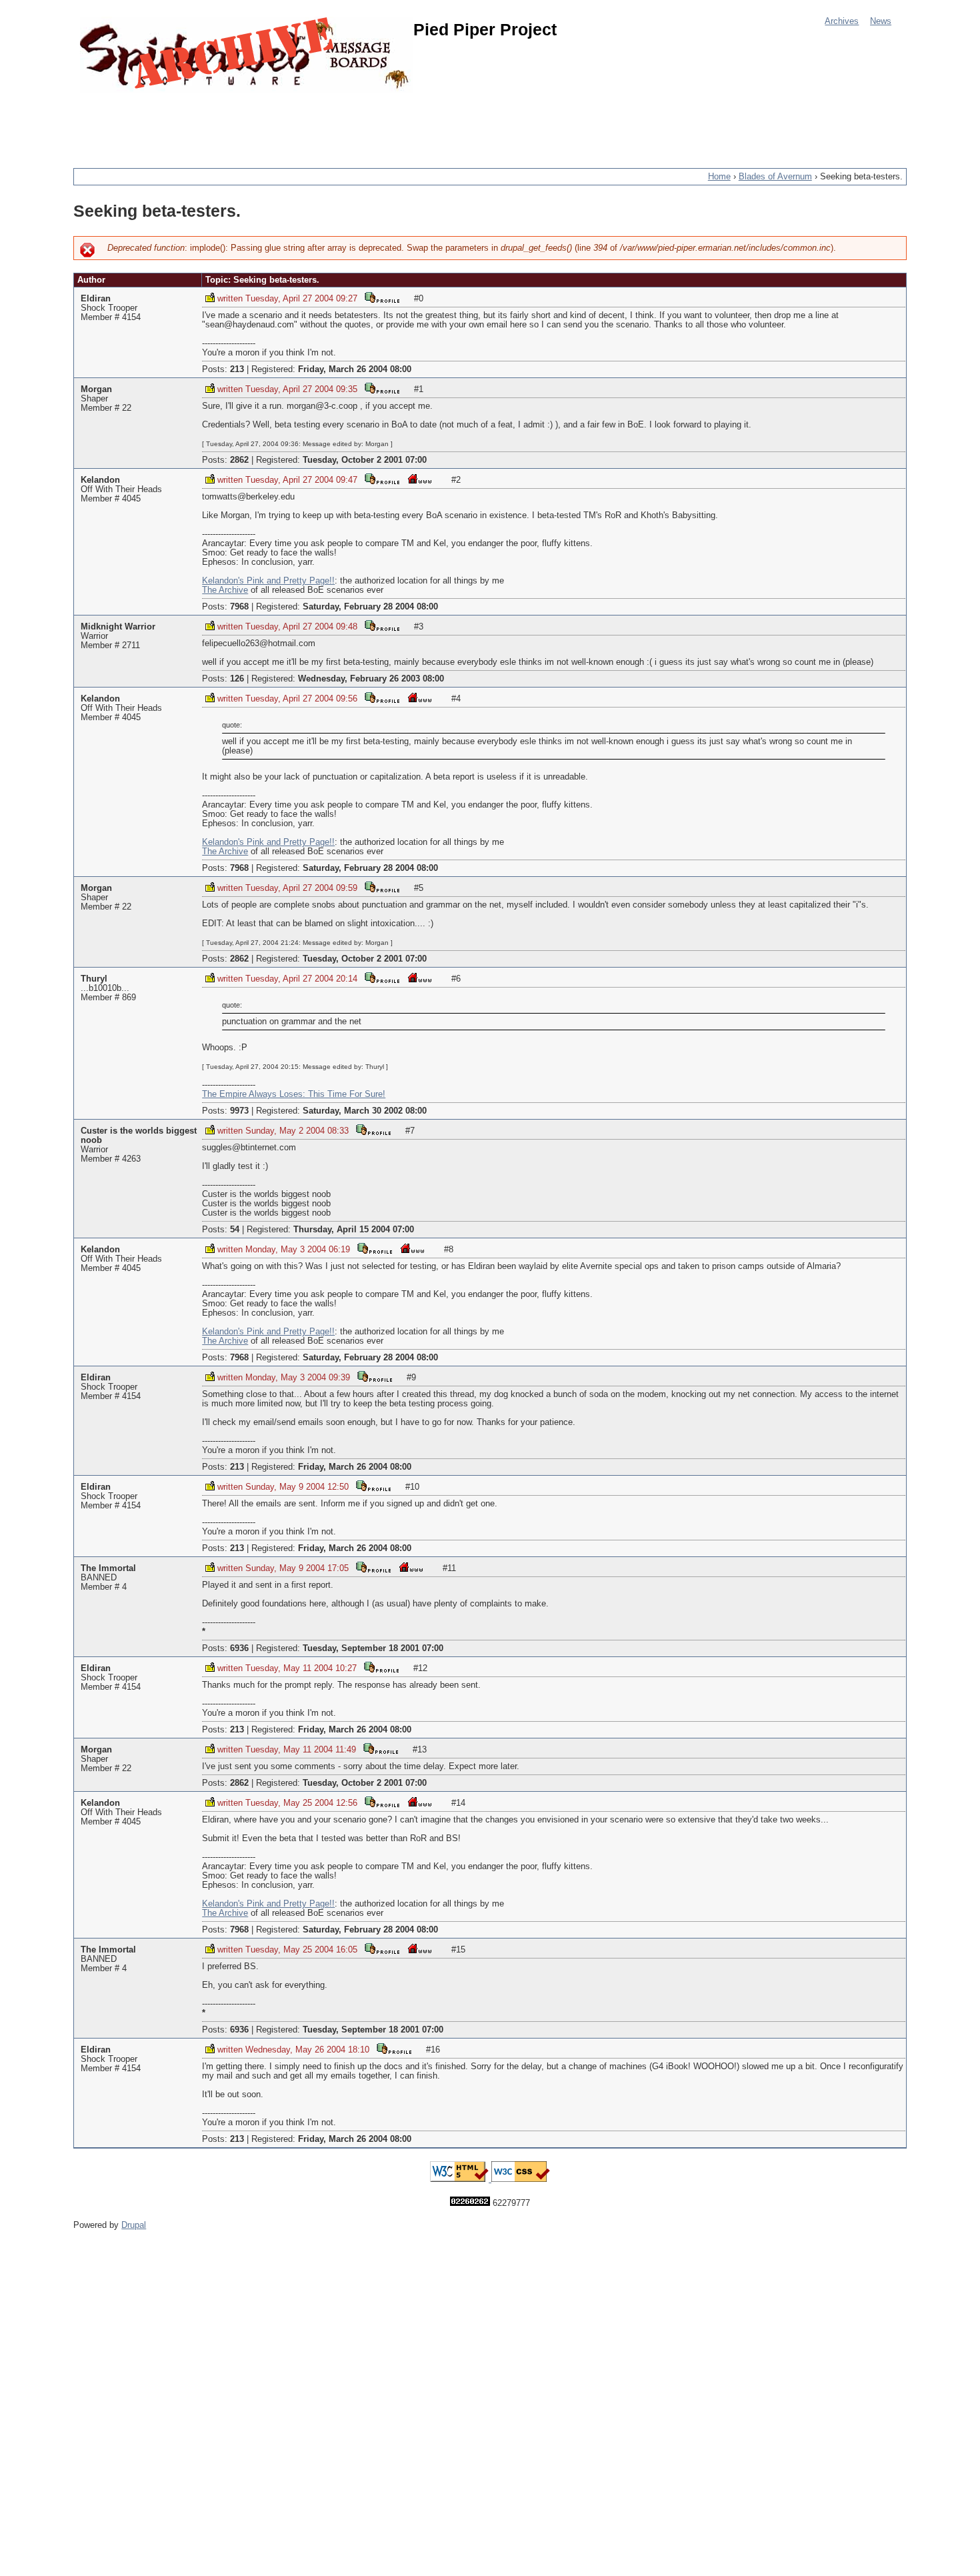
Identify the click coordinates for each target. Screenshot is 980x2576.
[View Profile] (382, 297)
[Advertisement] (316, 123)
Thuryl (94, 979)
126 (237, 679)
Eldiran (96, 299)
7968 (239, 607)
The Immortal (108, 1568)
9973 (239, 1111)
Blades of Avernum (775, 177)
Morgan (96, 389)
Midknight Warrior (118, 627)
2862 (239, 460)
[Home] (247, 55)
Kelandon (100, 480)
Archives (842, 21)
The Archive (225, 590)
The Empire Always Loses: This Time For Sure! (294, 1094)
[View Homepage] (419, 478)
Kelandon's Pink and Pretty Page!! (268, 581)
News (881, 21)
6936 (239, 1648)
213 (237, 369)
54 (235, 1230)
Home (719, 177)
